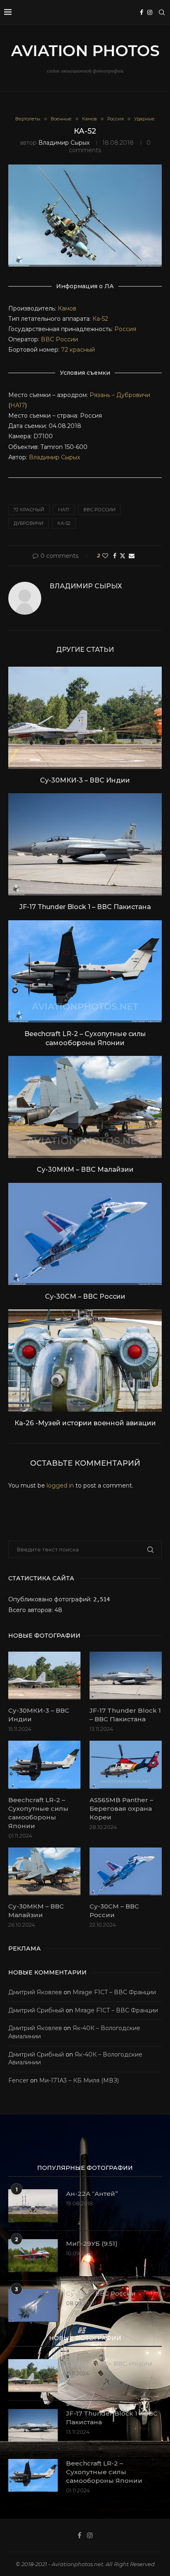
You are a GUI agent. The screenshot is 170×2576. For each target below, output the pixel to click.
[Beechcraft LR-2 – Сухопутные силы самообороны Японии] (85, 971)
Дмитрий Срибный (36, 2010)
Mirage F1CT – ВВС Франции (114, 1992)
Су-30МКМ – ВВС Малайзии (85, 1169)
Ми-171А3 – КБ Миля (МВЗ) (79, 2080)
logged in (60, 1485)
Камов (67, 308)
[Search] (162, 12)
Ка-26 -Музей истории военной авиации (85, 1423)
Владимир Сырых (64, 143)
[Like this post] (105, 556)
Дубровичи (28, 523)
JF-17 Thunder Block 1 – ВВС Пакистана (85, 907)
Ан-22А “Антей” (92, 2194)
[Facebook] (142, 12)
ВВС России (59, 339)
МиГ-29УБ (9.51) (92, 2243)
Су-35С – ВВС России (101, 2293)
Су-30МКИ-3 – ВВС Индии (85, 780)
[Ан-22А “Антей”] (33, 2206)
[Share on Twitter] (123, 556)
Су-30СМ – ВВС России (85, 1296)
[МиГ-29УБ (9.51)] (33, 2256)
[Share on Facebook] (115, 556)
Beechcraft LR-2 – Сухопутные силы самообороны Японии (38, 1813)
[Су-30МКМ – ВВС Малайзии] (85, 1107)
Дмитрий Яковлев (35, 1992)
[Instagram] (150, 12)
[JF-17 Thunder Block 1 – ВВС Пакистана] (85, 844)
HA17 (18, 405)
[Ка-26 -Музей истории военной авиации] (85, 1361)
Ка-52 (100, 319)
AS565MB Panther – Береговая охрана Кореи (121, 1809)
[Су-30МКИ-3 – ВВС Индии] (85, 718)
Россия (125, 329)
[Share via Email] (132, 556)
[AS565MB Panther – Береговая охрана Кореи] (126, 1765)
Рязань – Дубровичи (120, 395)
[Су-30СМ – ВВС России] (85, 1234)
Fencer (18, 2080)
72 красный (78, 350)
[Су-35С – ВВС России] (33, 2306)
